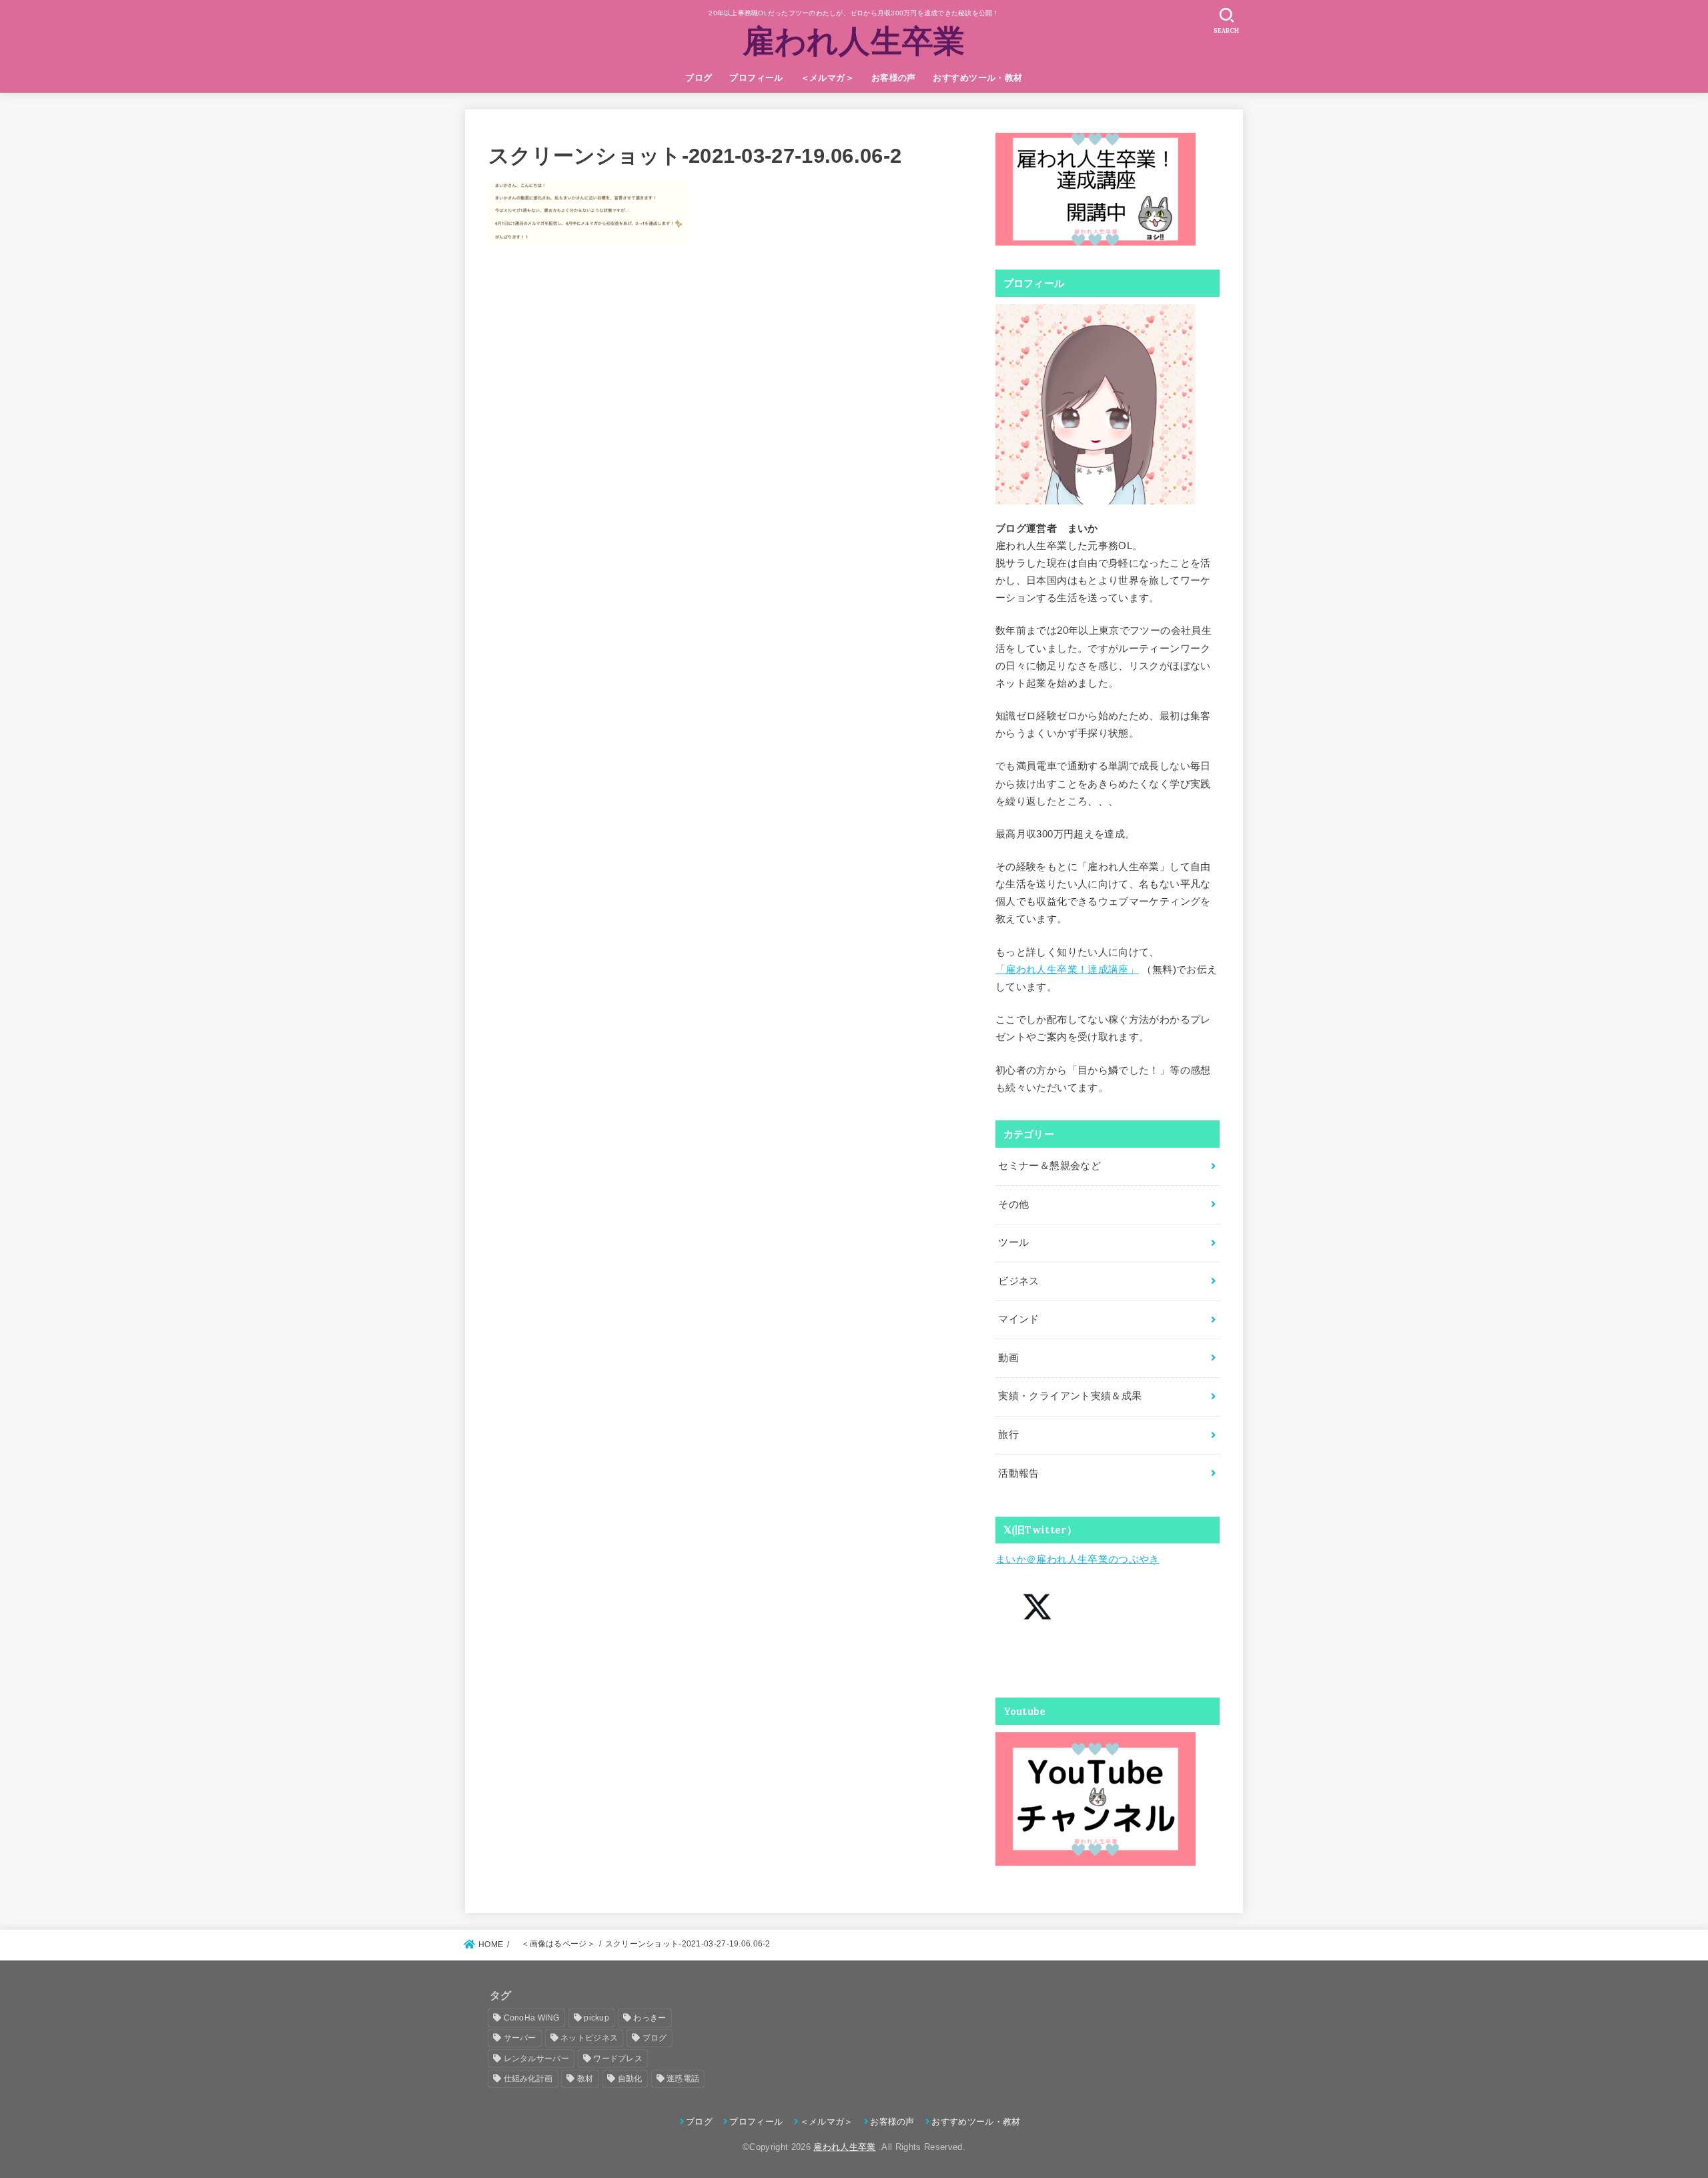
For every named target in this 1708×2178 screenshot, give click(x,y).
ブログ (699, 78)
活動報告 (1018, 1473)
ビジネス (1018, 1281)
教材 (585, 2079)
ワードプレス (618, 2059)
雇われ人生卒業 (854, 41)
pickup (596, 2018)
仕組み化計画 (528, 2079)
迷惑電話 (683, 2079)
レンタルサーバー (536, 2059)
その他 (1013, 1204)
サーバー (520, 2038)
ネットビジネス (589, 2038)
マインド (1018, 1319)
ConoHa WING (532, 2018)
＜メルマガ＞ (827, 78)
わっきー (650, 2018)
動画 (1008, 1358)
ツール (1013, 1242)
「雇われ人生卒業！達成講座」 (1067, 970)
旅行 (1008, 1435)
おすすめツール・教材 (977, 78)
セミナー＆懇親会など (1049, 1166)
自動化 (630, 2079)
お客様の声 (894, 78)
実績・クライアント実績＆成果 (1070, 1396)
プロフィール (756, 78)
